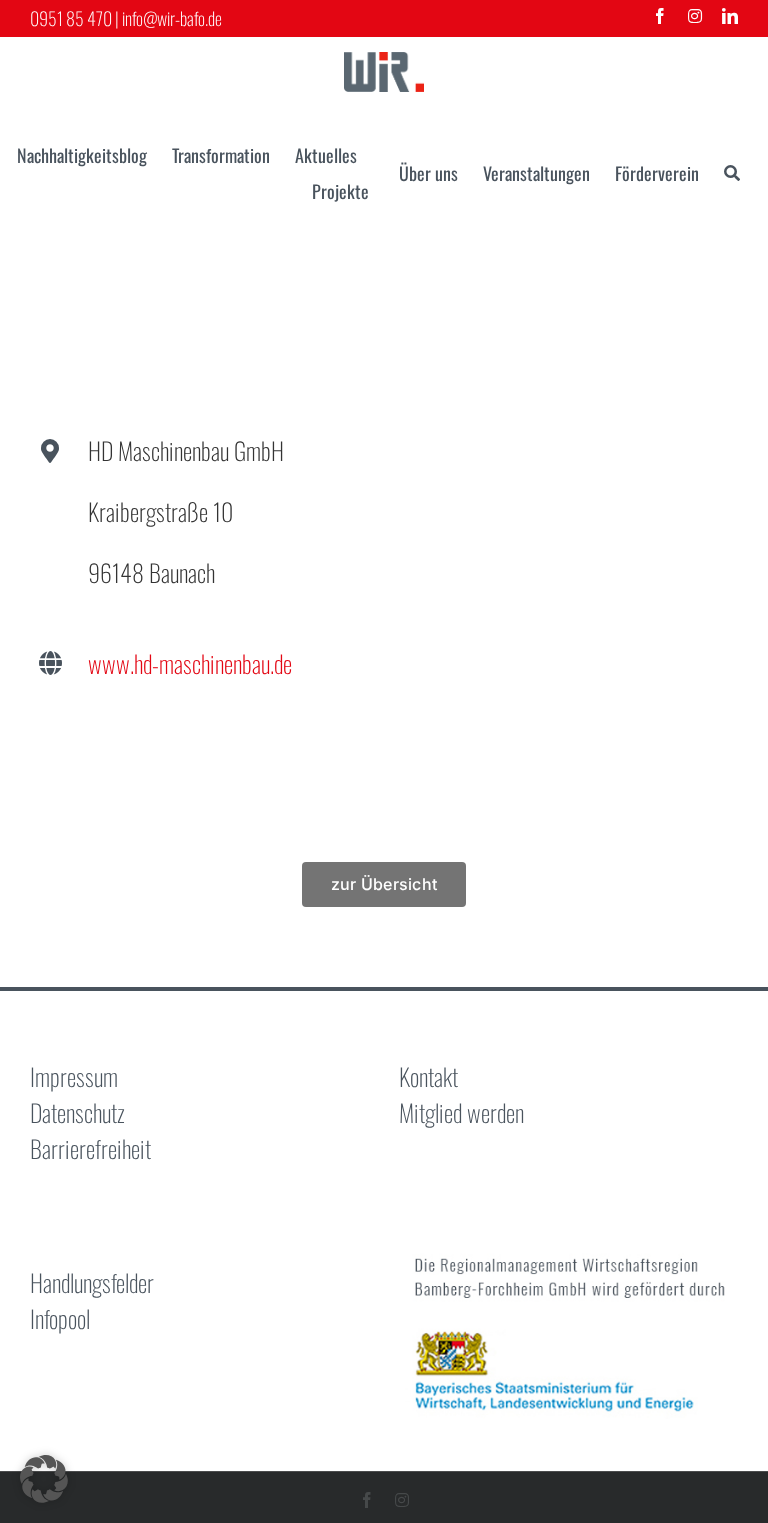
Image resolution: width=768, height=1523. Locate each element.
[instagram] (695, 16)
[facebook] (660, 16)
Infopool (60, 1318)
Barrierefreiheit (90, 1148)
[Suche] (732, 173)
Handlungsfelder (92, 1282)
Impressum (74, 1076)
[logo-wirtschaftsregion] (384, 64)
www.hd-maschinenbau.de (190, 663)
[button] (44, 1479)
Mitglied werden (461, 1112)
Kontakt (428, 1076)
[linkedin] (730, 16)
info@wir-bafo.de (172, 18)
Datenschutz (77, 1112)
